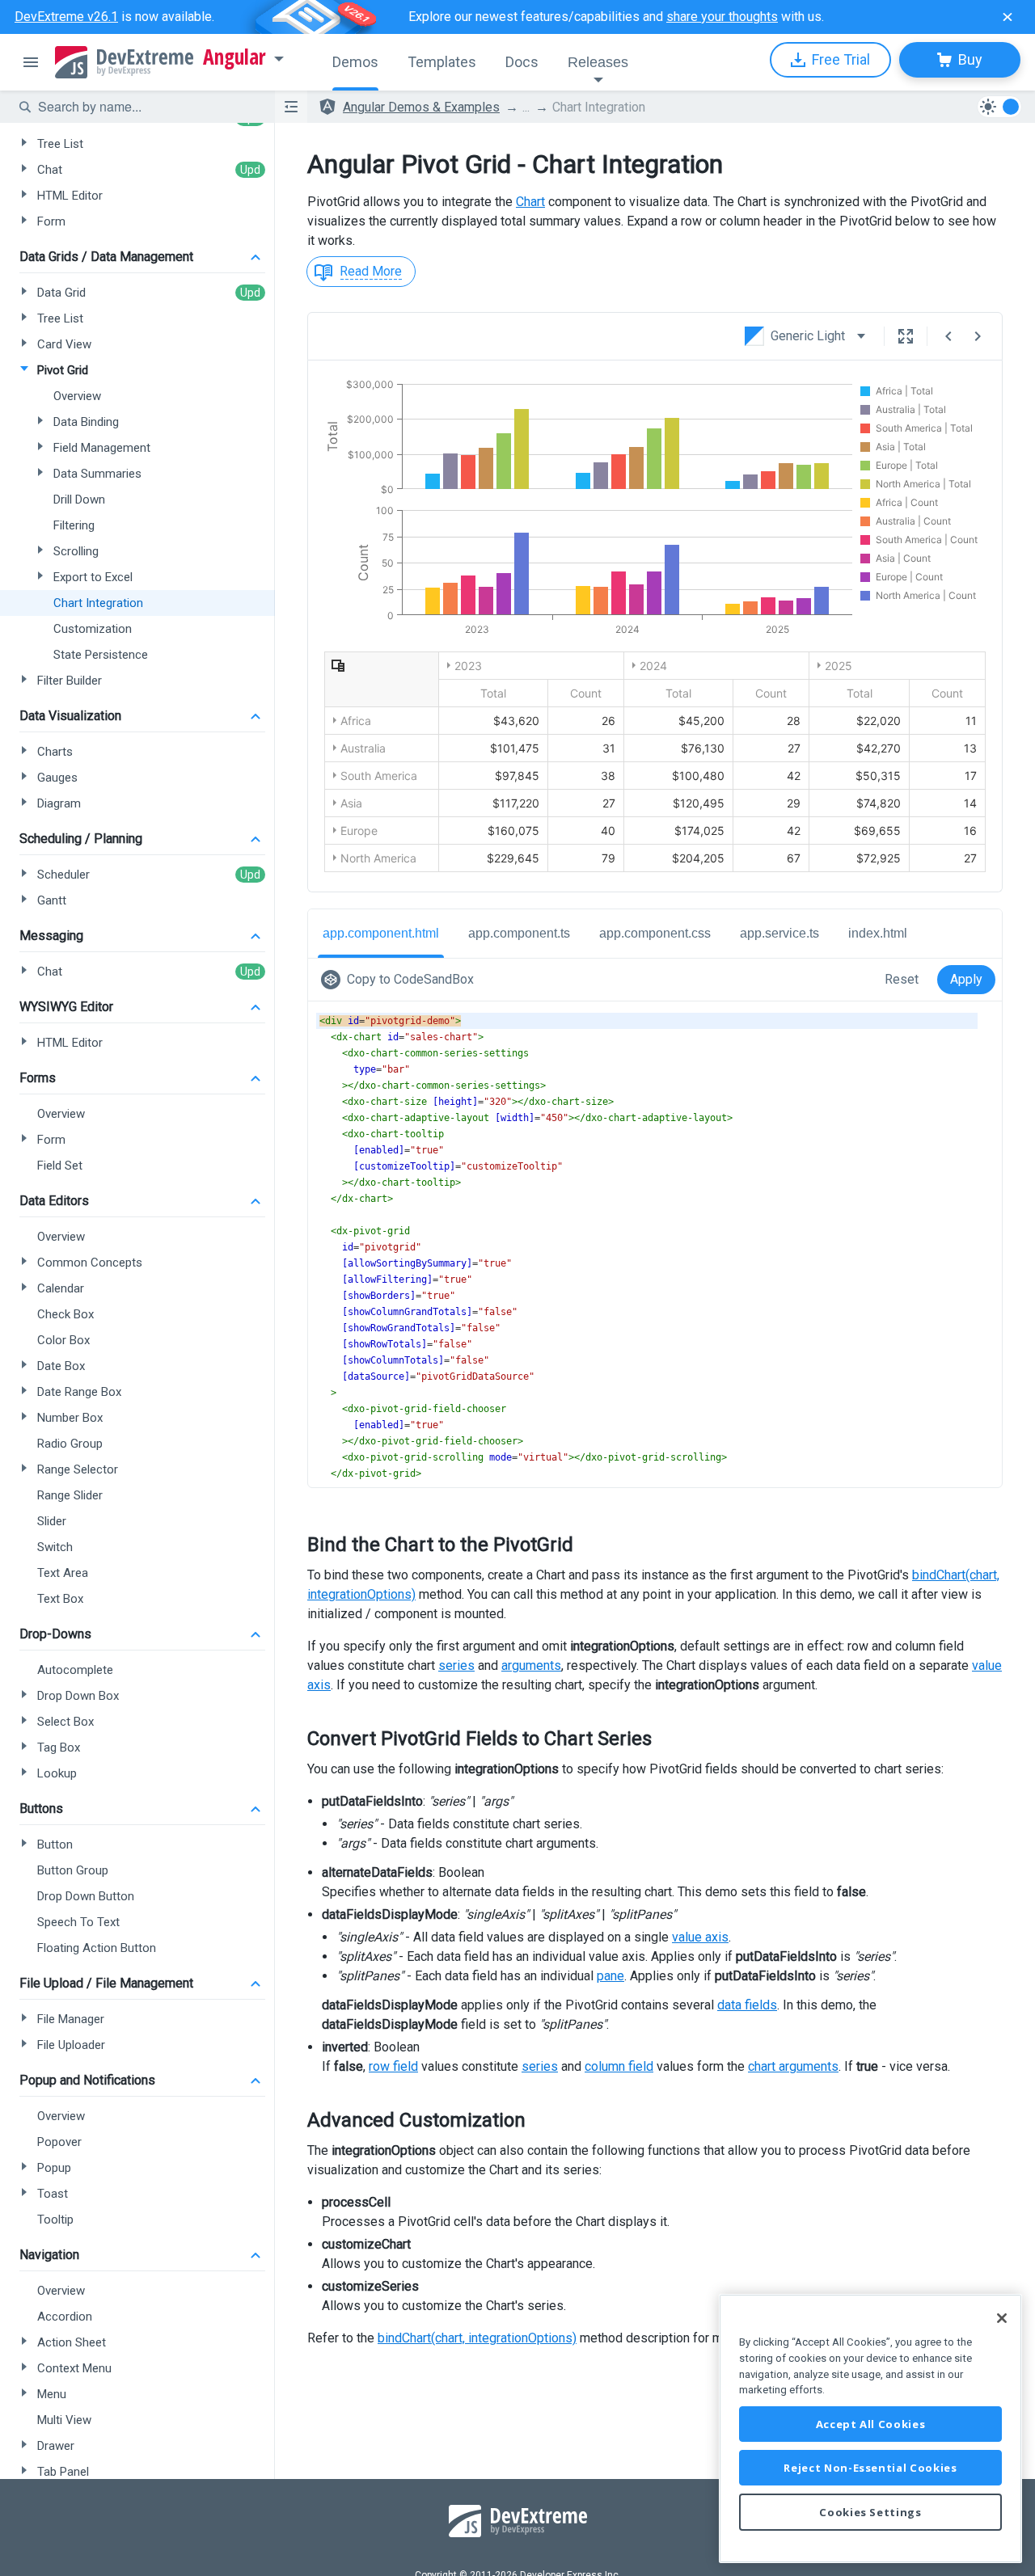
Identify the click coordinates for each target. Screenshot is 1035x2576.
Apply (966, 979)
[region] (870, 2428)
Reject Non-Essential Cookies (870, 2468)
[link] (401, 980)
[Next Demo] (978, 336)
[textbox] (146, 107)
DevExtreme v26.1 (66, 17)
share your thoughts (722, 17)
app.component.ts (519, 933)
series (456, 1665)
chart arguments (793, 2066)
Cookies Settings (870, 2512)
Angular (234, 57)
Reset (902, 979)
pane (610, 1976)
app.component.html (381, 933)
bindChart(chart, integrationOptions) (477, 2338)
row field (393, 2066)
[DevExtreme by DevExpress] (124, 62)
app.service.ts (779, 933)
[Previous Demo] (948, 336)
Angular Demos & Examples (421, 107)
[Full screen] (906, 336)
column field (619, 2066)
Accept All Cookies (871, 2424)
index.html (878, 933)
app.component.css (655, 933)
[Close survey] (1008, 17)
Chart (530, 202)
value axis (700, 1937)
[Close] (1002, 2318)
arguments (531, 1665)
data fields (747, 2005)
